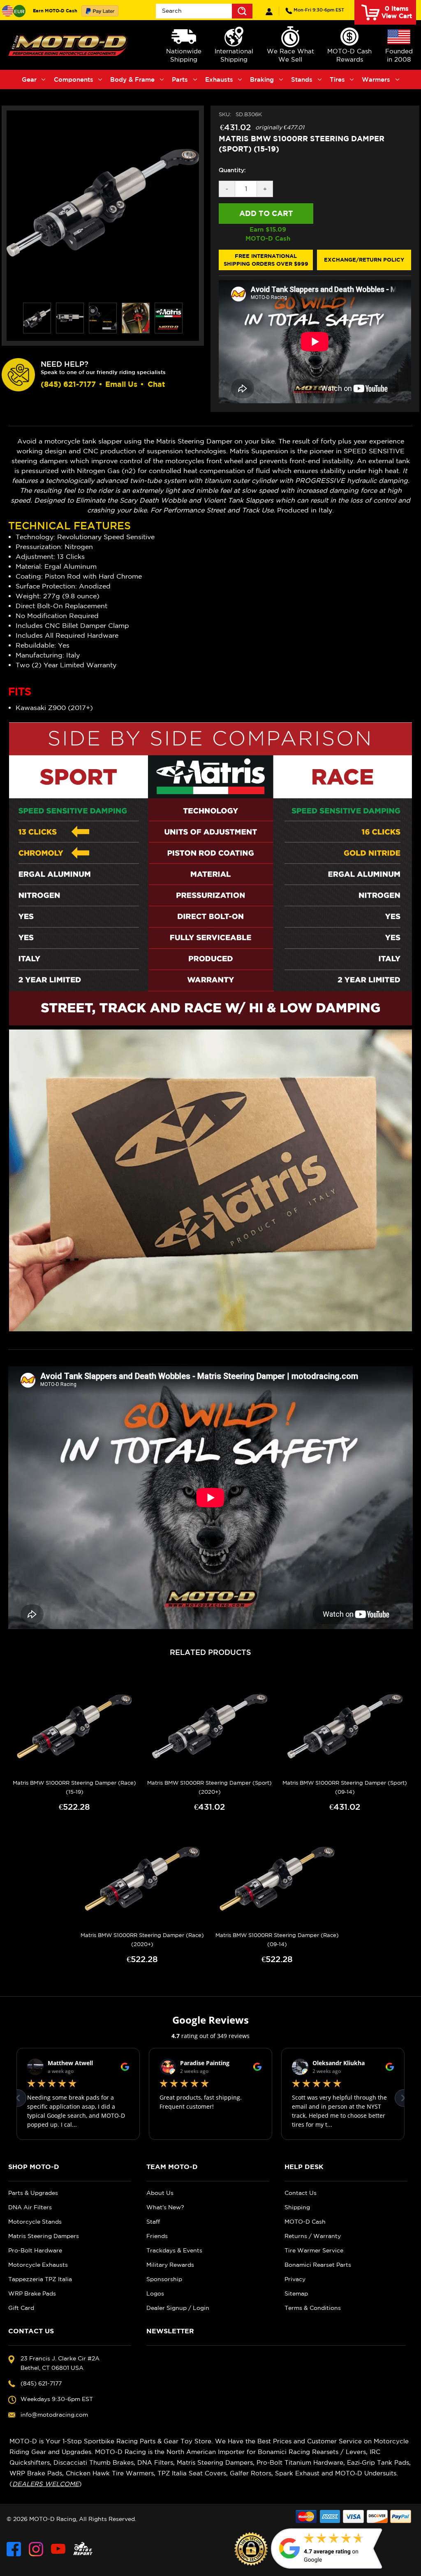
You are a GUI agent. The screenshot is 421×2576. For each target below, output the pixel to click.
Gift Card (21, 2308)
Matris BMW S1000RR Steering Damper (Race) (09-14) (277, 1940)
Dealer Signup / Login (178, 2308)
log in (269, 12)
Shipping (297, 2207)
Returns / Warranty (313, 2236)
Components (74, 79)
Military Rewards (170, 2265)
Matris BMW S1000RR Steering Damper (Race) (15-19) (74, 1787)
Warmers (376, 79)
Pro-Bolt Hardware (35, 2250)
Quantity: (232, 170)
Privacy (295, 2279)
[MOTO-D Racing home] (69, 45)
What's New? (165, 2207)
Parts (180, 79)
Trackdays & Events (174, 2250)
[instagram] (36, 2549)
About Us (160, 2193)
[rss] (83, 2549)
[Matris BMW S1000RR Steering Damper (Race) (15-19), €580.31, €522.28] (74, 1726)
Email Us (121, 384)
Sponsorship (164, 2279)
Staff (153, 2222)
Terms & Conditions (313, 2308)
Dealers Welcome (46, 2484)
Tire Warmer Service (314, 2250)
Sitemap (296, 2293)
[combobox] (204, 11)
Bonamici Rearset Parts (318, 2265)
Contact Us (301, 2193)
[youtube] (58, 2549)
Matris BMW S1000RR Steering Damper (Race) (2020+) (142, 1940)
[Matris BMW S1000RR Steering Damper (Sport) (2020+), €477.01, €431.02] (210, 1726)
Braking (262, 79)
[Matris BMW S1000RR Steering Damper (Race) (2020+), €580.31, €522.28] (142, 1879)
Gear (29, 79)
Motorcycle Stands (35, 2222)
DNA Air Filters (30, 2207)
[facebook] (14, 2549)
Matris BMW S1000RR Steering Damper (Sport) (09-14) (345, 1787)
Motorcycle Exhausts (38, 2265)
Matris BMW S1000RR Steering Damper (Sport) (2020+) (209, 1787)
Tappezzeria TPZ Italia (40, 2279)
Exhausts (219, 79)
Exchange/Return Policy (364, 260)
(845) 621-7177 (319, 10)
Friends (157, 2236)
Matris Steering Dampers (44, 2236)
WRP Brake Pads (32, 2293)
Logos (155, 2293)
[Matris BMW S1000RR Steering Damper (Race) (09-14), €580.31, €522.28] (278, 1879)
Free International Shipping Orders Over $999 (266, 260)
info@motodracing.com (54, 2415)
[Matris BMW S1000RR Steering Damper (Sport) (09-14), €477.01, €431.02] (345, 1726)
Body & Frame (132, 79)
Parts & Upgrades (33, 2193)
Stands (302, 79)
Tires (337, 79)
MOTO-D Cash (305, 2222)
